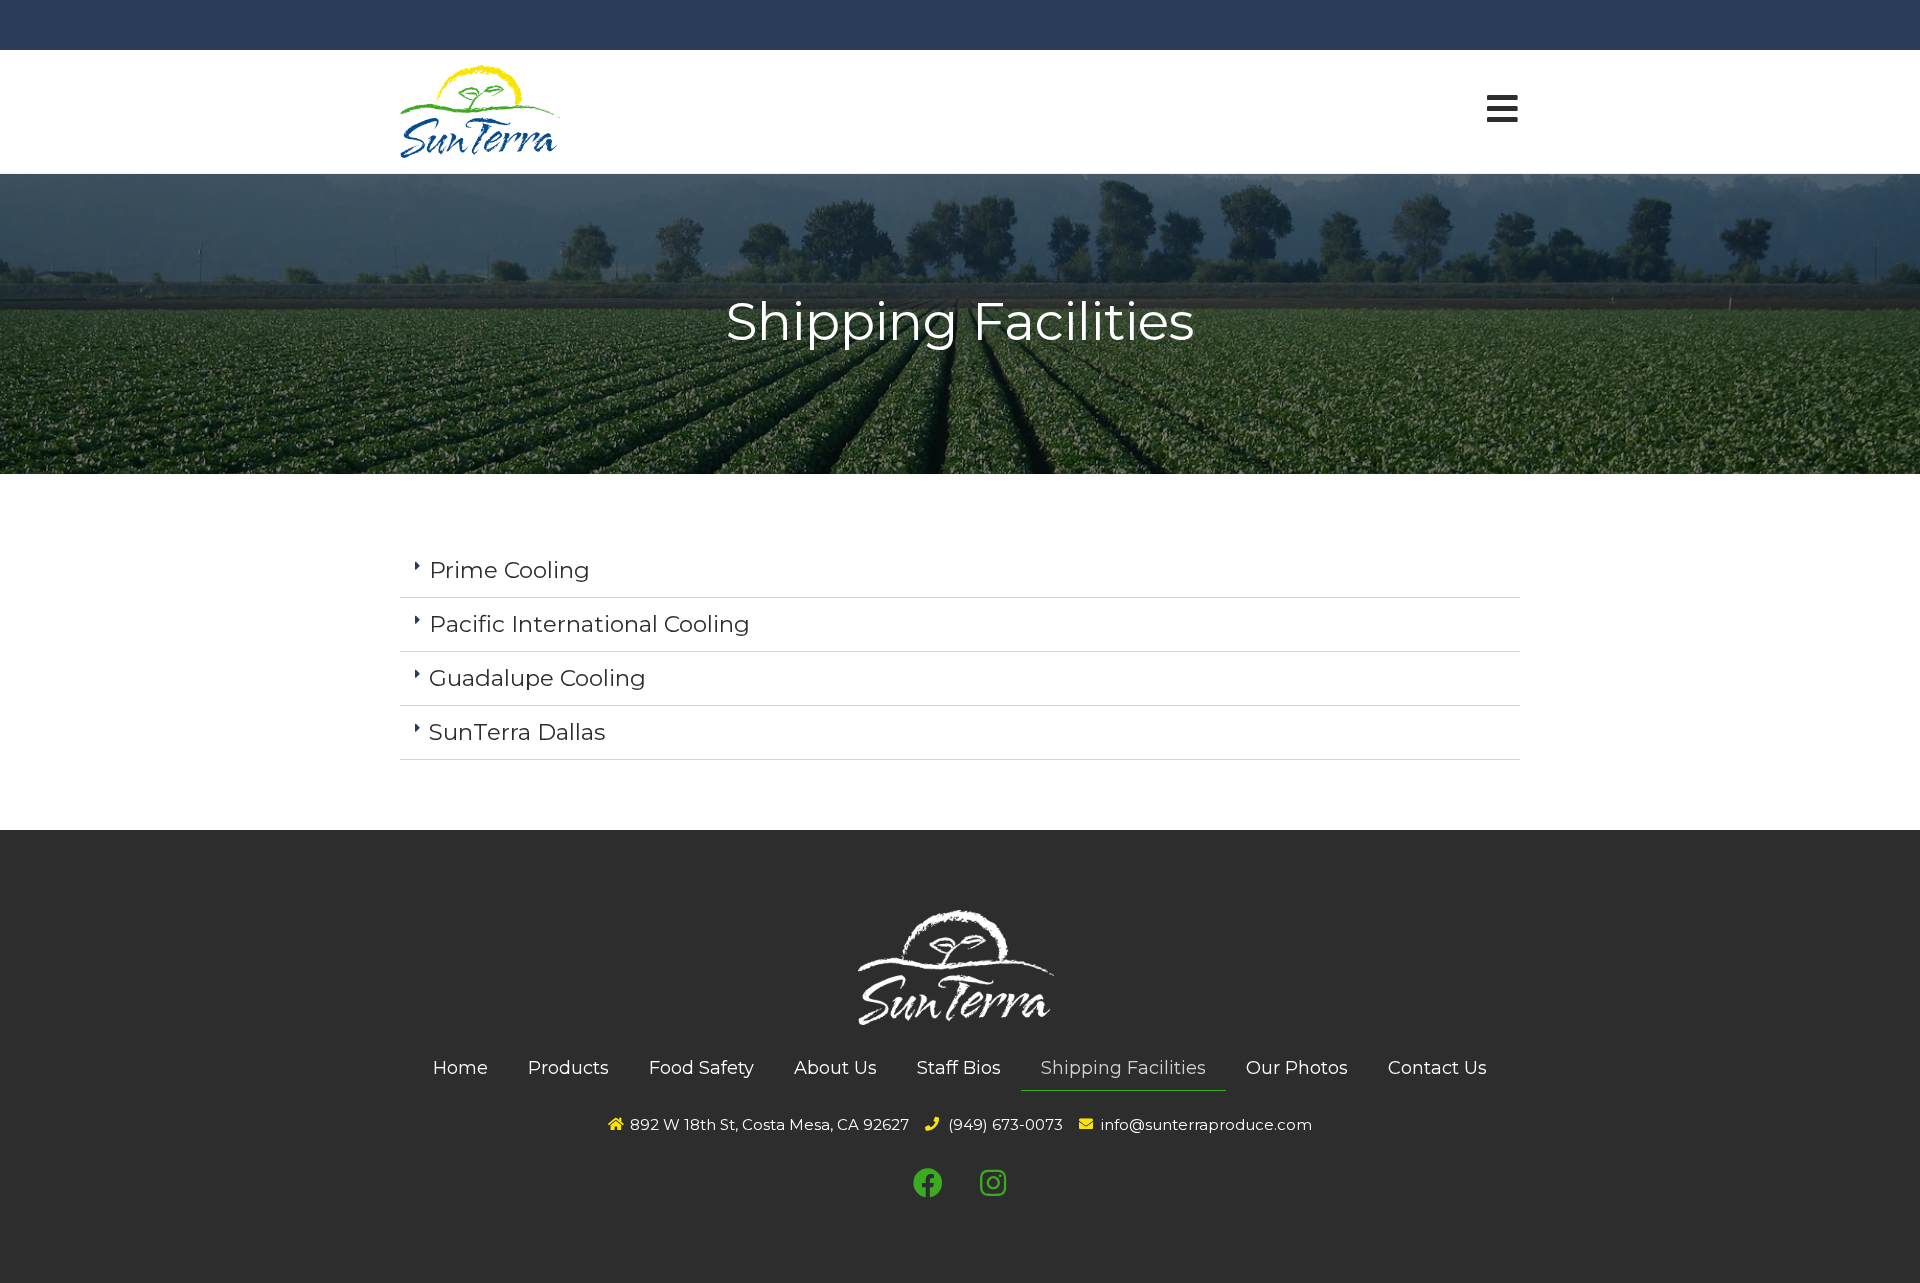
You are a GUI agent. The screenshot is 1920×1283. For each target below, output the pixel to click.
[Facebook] (928, 1183)
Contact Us (1437, 1068)
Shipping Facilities (1123, 1068)
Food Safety (701, 1068)
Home (460, 1068)
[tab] (960, 571)
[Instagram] (993, 1183)
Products (568, 1068)
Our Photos (1297, 1068)
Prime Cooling (509, 570)
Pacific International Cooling (589, 624)
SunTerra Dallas (517, 732)
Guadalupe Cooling (537, 678)
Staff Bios (959, 1068)
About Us (835, 1068)
